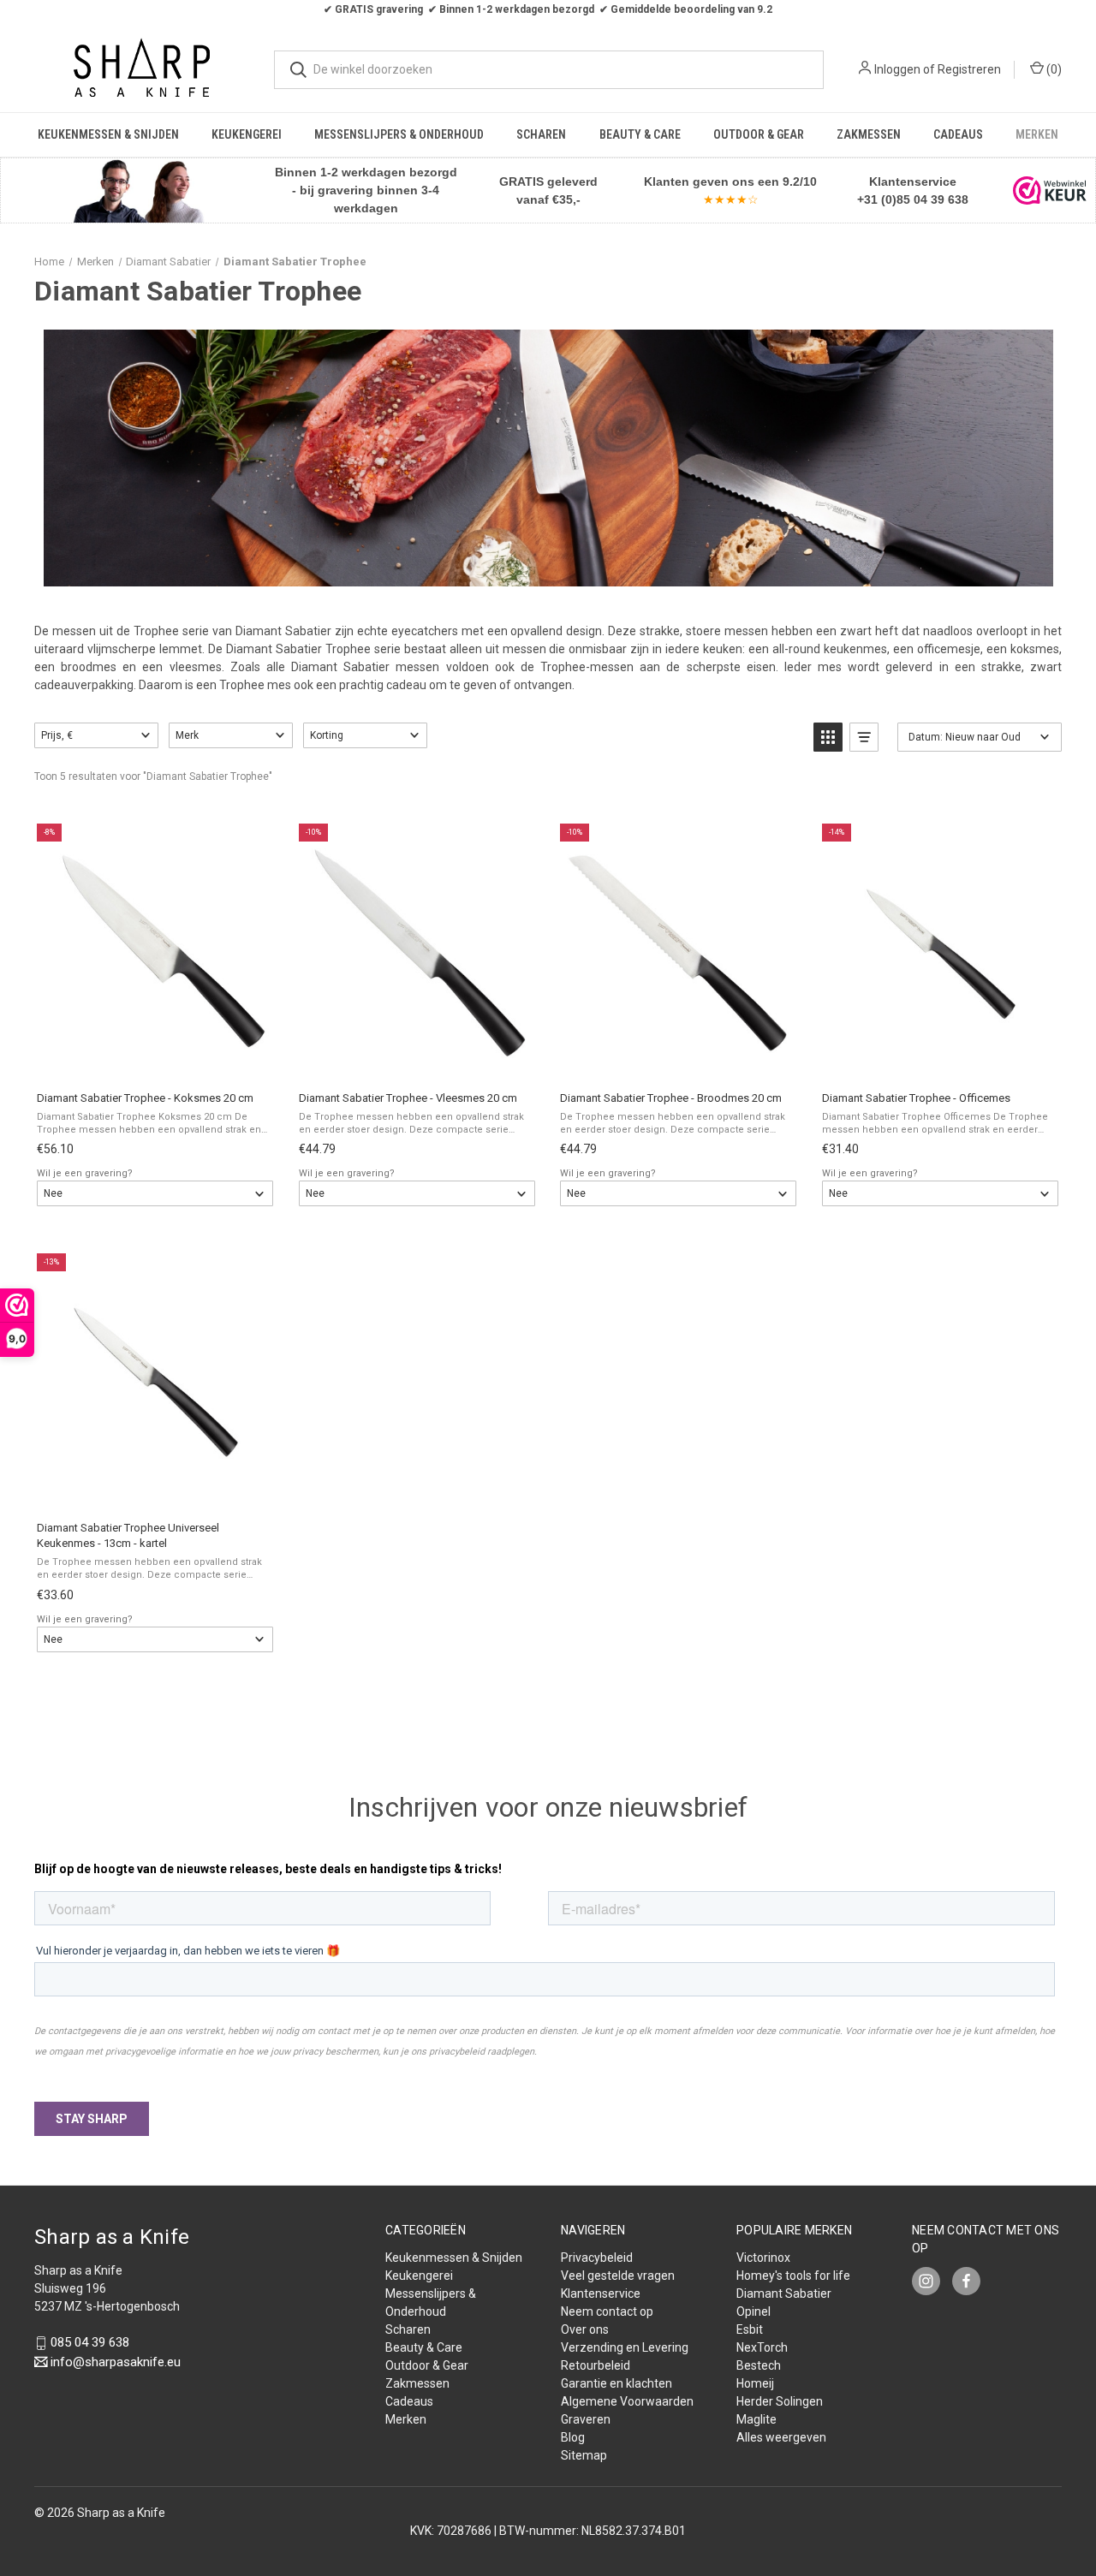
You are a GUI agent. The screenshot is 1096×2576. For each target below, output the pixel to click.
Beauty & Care (640, 134)
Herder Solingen (780, 2401)
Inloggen (897, 69)
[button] (138, 190)
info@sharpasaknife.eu (116, 2362)
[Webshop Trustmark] (1050, 190)
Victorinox (763, 2258)
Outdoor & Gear (759, 134)
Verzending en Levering (625, 2347)
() (1053, 69)
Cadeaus (958, 134)
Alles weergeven (781, 2437)
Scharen (541, 134)
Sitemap (584, 2455)
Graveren (586, 2419)
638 (956, 199)
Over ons (585, 2329)
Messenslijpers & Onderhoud (399, 134)
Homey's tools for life (793, 2276)
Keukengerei (247, 134)
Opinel (753, 2311)
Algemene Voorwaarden (627, 2401)
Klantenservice (601, 2293)
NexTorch (762, 2347)
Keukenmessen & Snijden (108, 134)
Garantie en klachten (616, 2383)
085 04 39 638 (90, 2343)
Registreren (969, 69)
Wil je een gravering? (85, 1173)
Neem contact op (607, 2311)
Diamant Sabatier (784, 2293)
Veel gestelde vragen (618, 2276)
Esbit (750, 2329)
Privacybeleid (597, 2258)
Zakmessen (869, 134)
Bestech (759, 2365)
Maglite (756, 2419)
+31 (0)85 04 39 (901, 199)
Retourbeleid (596, 2365)
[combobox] (549, 70)
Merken (1037, 134)
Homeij (755, 2383)
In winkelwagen (154, 1059)
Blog (573, 2437)
